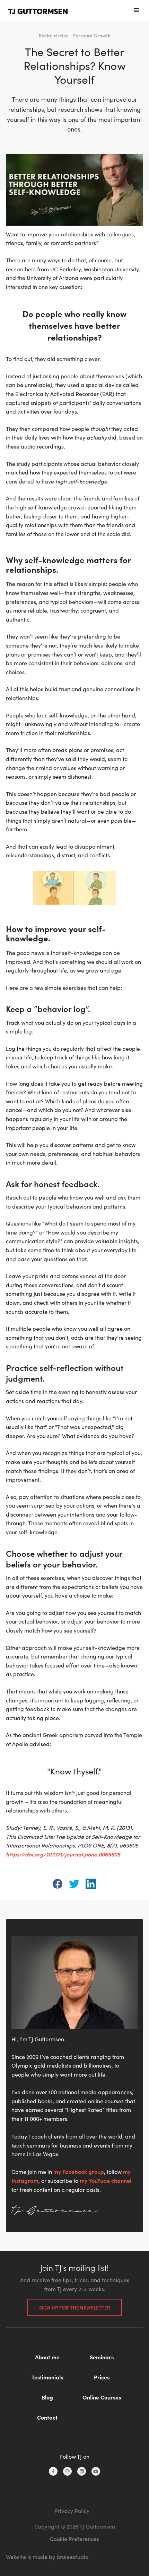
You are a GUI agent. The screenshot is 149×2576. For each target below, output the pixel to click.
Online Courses (102, 2397)
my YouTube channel (106, 2180)
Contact (47, 2417)
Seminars (102, 2357)
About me (47, 2357)
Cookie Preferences (74, 2539)
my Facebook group (79, 2171)
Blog (47, 2397)
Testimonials (47, 2377)
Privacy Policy (72, 2511)
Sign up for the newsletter (75, 2307)
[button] (137, 10)
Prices (102, 2377)
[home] (38, 10)
